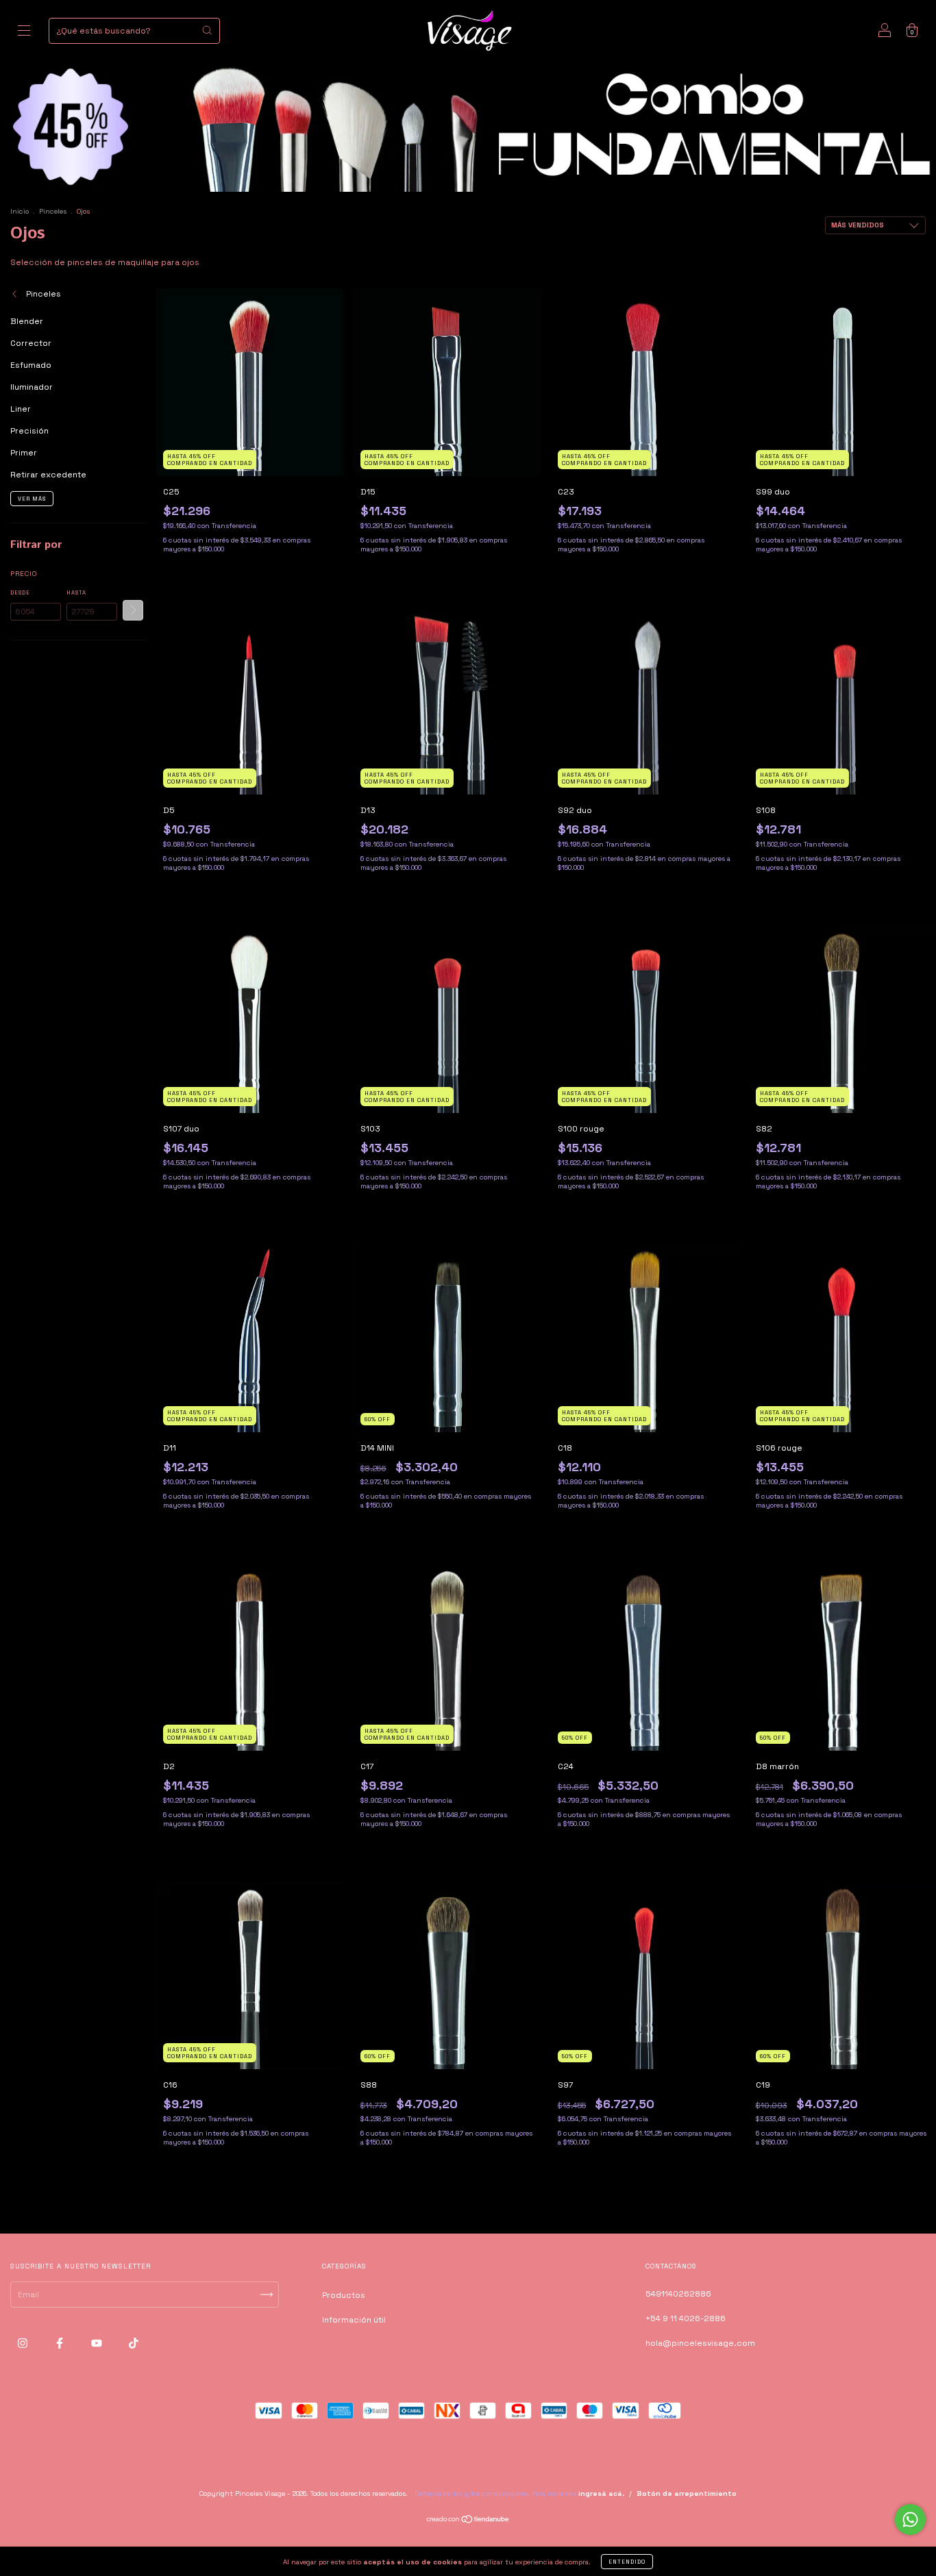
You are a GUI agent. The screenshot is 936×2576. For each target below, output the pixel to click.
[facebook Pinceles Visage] (61, 2344)
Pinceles (53, 211)
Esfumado (31, 365)
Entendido (627, 2562)
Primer (24, 453)
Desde (20, 592)
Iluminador (32, 387)
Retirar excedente (48, 475)
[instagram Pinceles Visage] (24, 2344)
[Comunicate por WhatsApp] (910, 2519)
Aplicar (133, 610)
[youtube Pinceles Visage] (98, 2344)
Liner (21, 409)
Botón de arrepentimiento (687, 2493)
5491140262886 (678, 2294)
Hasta (76, 592)
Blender (27, 321)
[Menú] (24, 33)
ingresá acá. (601, 2493)
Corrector (31, 343)
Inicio (20, 211)
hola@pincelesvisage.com (700, 2343)
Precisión (29, 431)
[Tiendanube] (468, 2521)
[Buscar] (207, 30)
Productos (344, 2295)
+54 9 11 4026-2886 (686, 2318)
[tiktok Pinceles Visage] (134, 2344)
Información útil (354, 2320)
